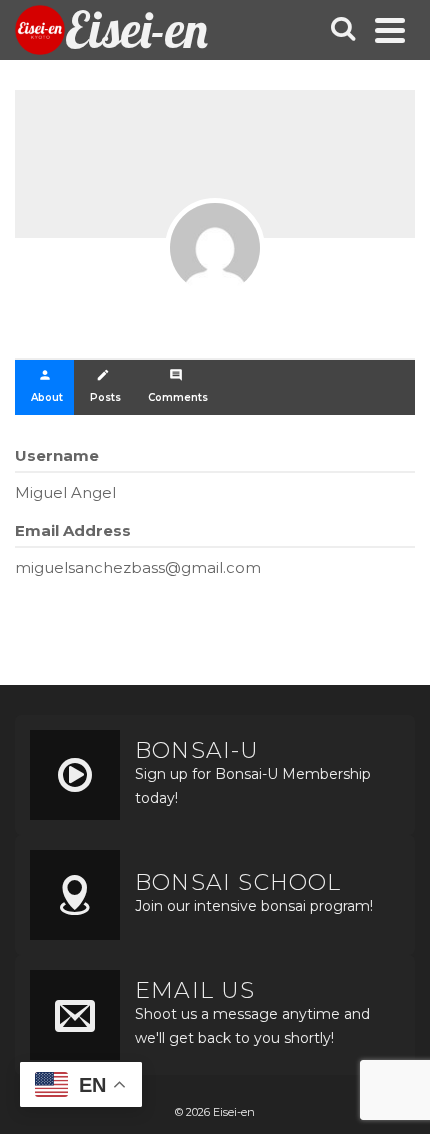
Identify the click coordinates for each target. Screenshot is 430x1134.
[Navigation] (390, 30)
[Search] (343, 30)
